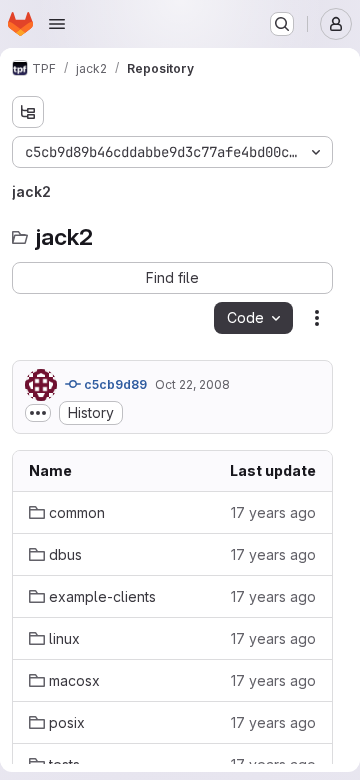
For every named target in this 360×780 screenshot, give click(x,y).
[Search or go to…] (282, 24)
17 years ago (273, 512)
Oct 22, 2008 (192, 384)
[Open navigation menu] (57, 24)
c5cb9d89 (114, 384)
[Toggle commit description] (38, 413)
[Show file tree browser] (28, 112)
